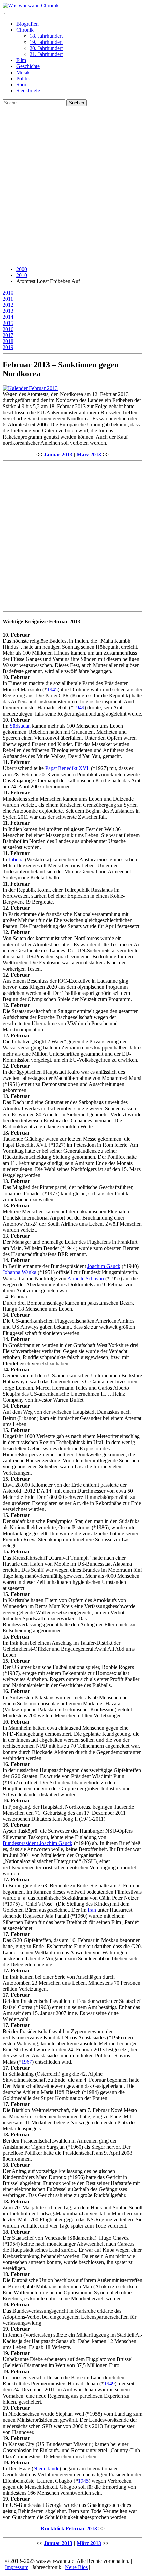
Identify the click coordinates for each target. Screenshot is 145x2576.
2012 (8, 305)
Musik (23, 72)
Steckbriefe (28, 91)
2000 (22, 269)
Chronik (25, 30)
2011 (8, 299)
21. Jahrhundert (46, 54)
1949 (79, 708)
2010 (22, 275)
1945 (52, 689)
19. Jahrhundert (46, 42)
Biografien (27, 24)
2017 (8, 335)
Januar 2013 (58, 455)
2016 (8, 329)
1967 (27, 2062)
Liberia (16, 859)
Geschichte (28, 66)
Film (21, 60)
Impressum (17, 2567)
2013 (8, 311)
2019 (8, 347)
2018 (8, 341)
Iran (92, 1910)
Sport (22, 85)
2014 (8, 317)
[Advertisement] (72, 188)
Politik (23, 78)
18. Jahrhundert (46, 36)
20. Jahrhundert (46, 48)
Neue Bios (76, 2567)
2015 (8, 323)
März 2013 (89, 455)
